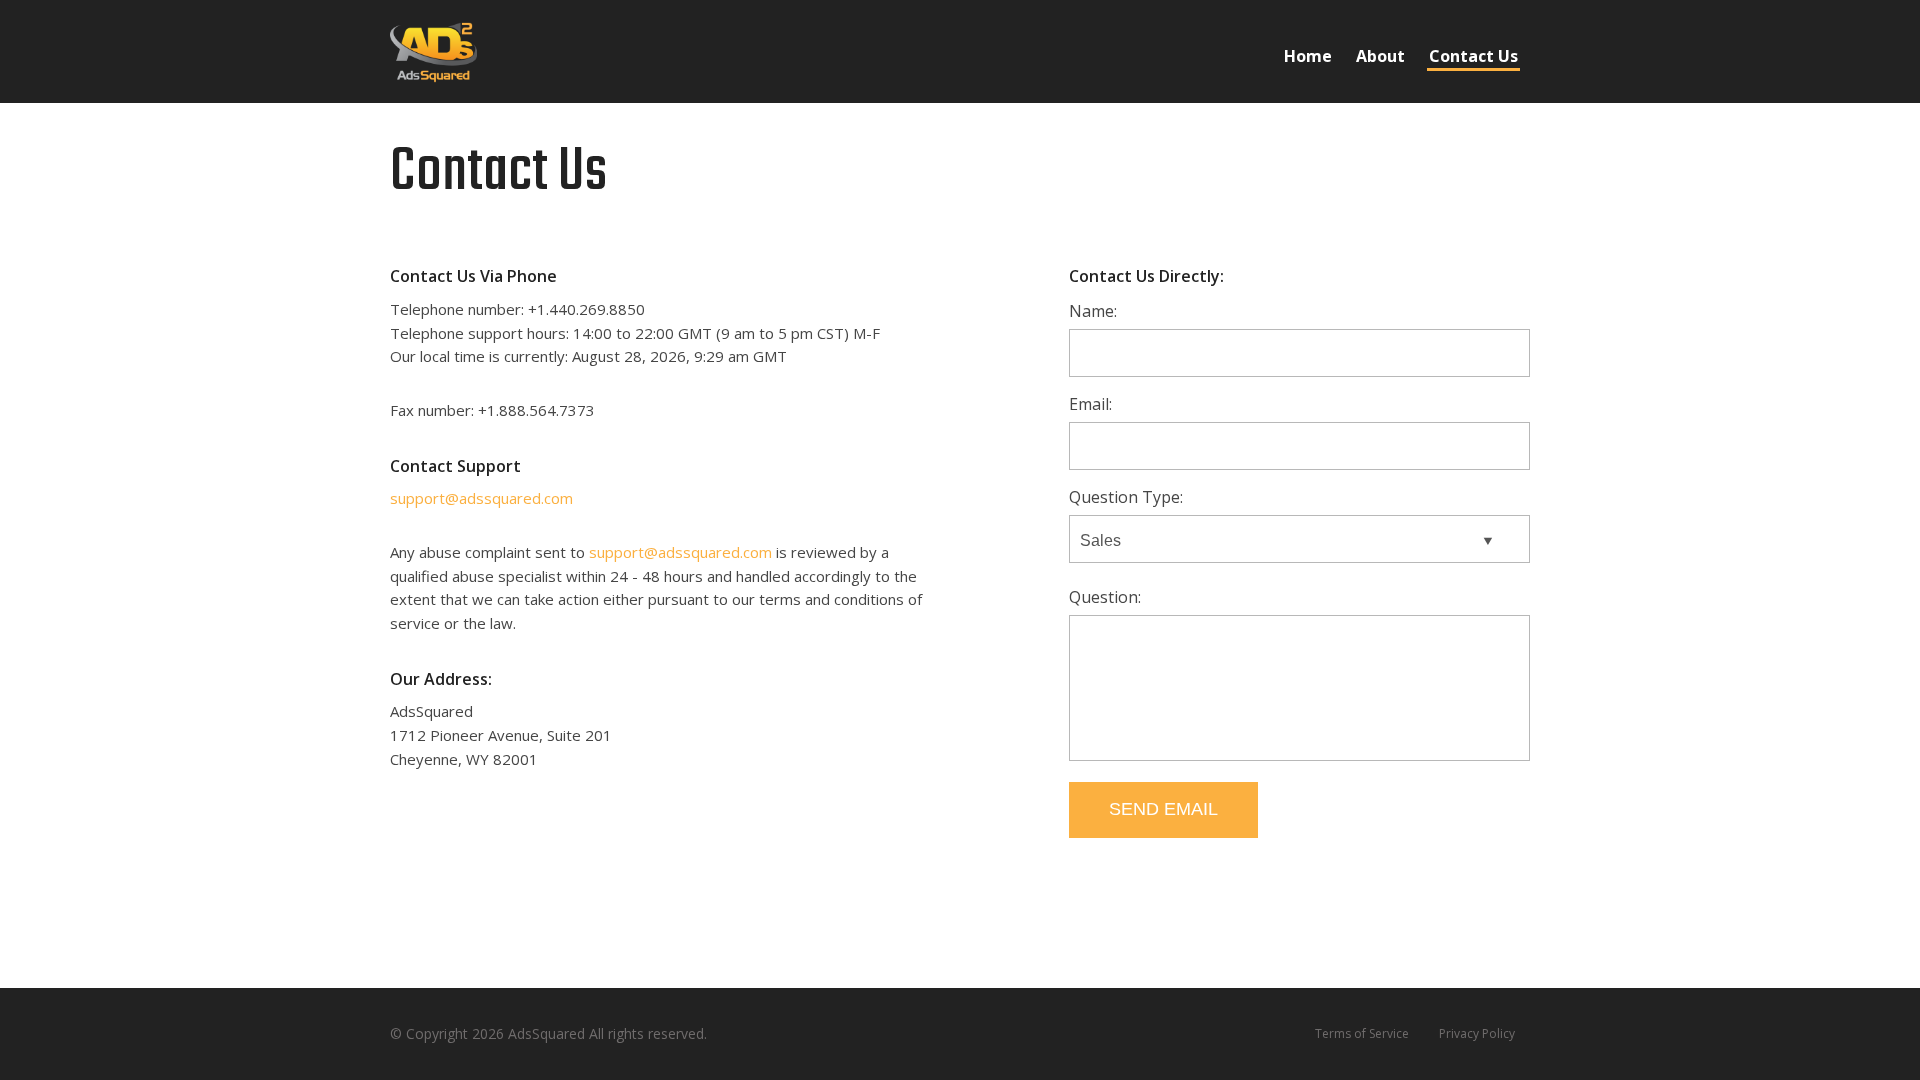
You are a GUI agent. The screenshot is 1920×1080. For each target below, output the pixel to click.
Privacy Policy (1477, 1033)
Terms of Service (1362, 1033)
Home (1308, 56)
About (1380, 56)
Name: (1093, 311)
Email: (1090, 404)
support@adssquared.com (481, 498)
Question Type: (1126, 497)
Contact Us (1473, 56)
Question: (1105, 597)
